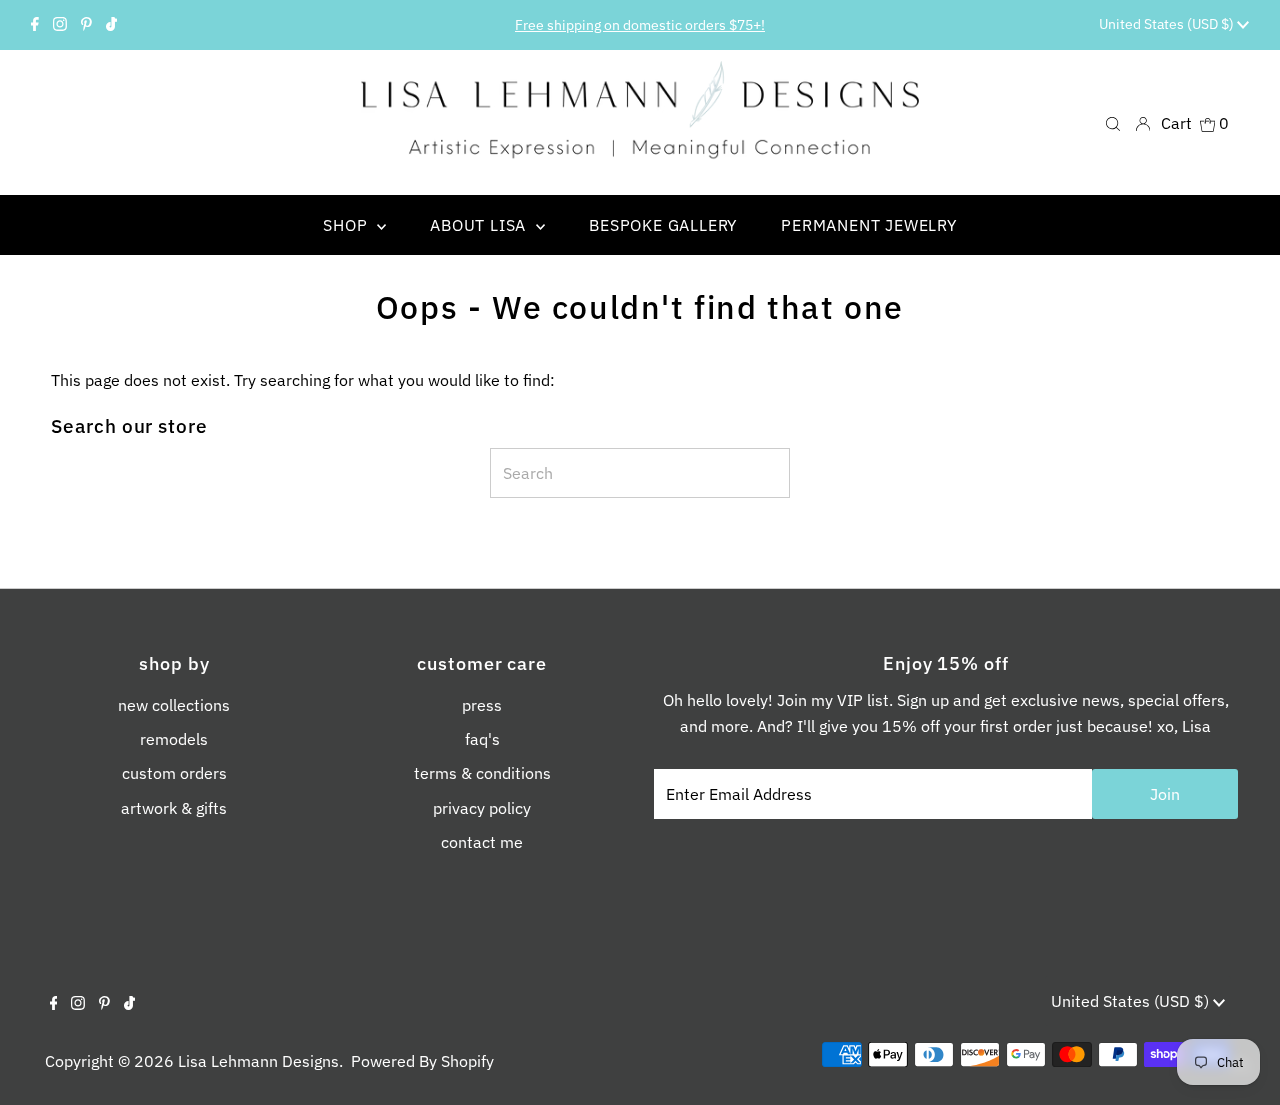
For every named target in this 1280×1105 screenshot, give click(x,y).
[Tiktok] (111, 25)
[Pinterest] (86, 25)
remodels (174, 739)
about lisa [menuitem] (480, 225)
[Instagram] (60, 25)
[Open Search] (1113, 122)
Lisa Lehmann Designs (258, 1061)
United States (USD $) (1168, 24)
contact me (482, 842)
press (482, 705)
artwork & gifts (174, 808)
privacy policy (482, 808)
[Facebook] (35, 25)
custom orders (174, 773)
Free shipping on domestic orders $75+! (640, 25)
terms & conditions (482, 773)
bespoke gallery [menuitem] (663, 225)
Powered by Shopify (422, 1061)
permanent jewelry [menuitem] (869, 225)
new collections (174, 705)
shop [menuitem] (347, 225)
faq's (482, 739)
